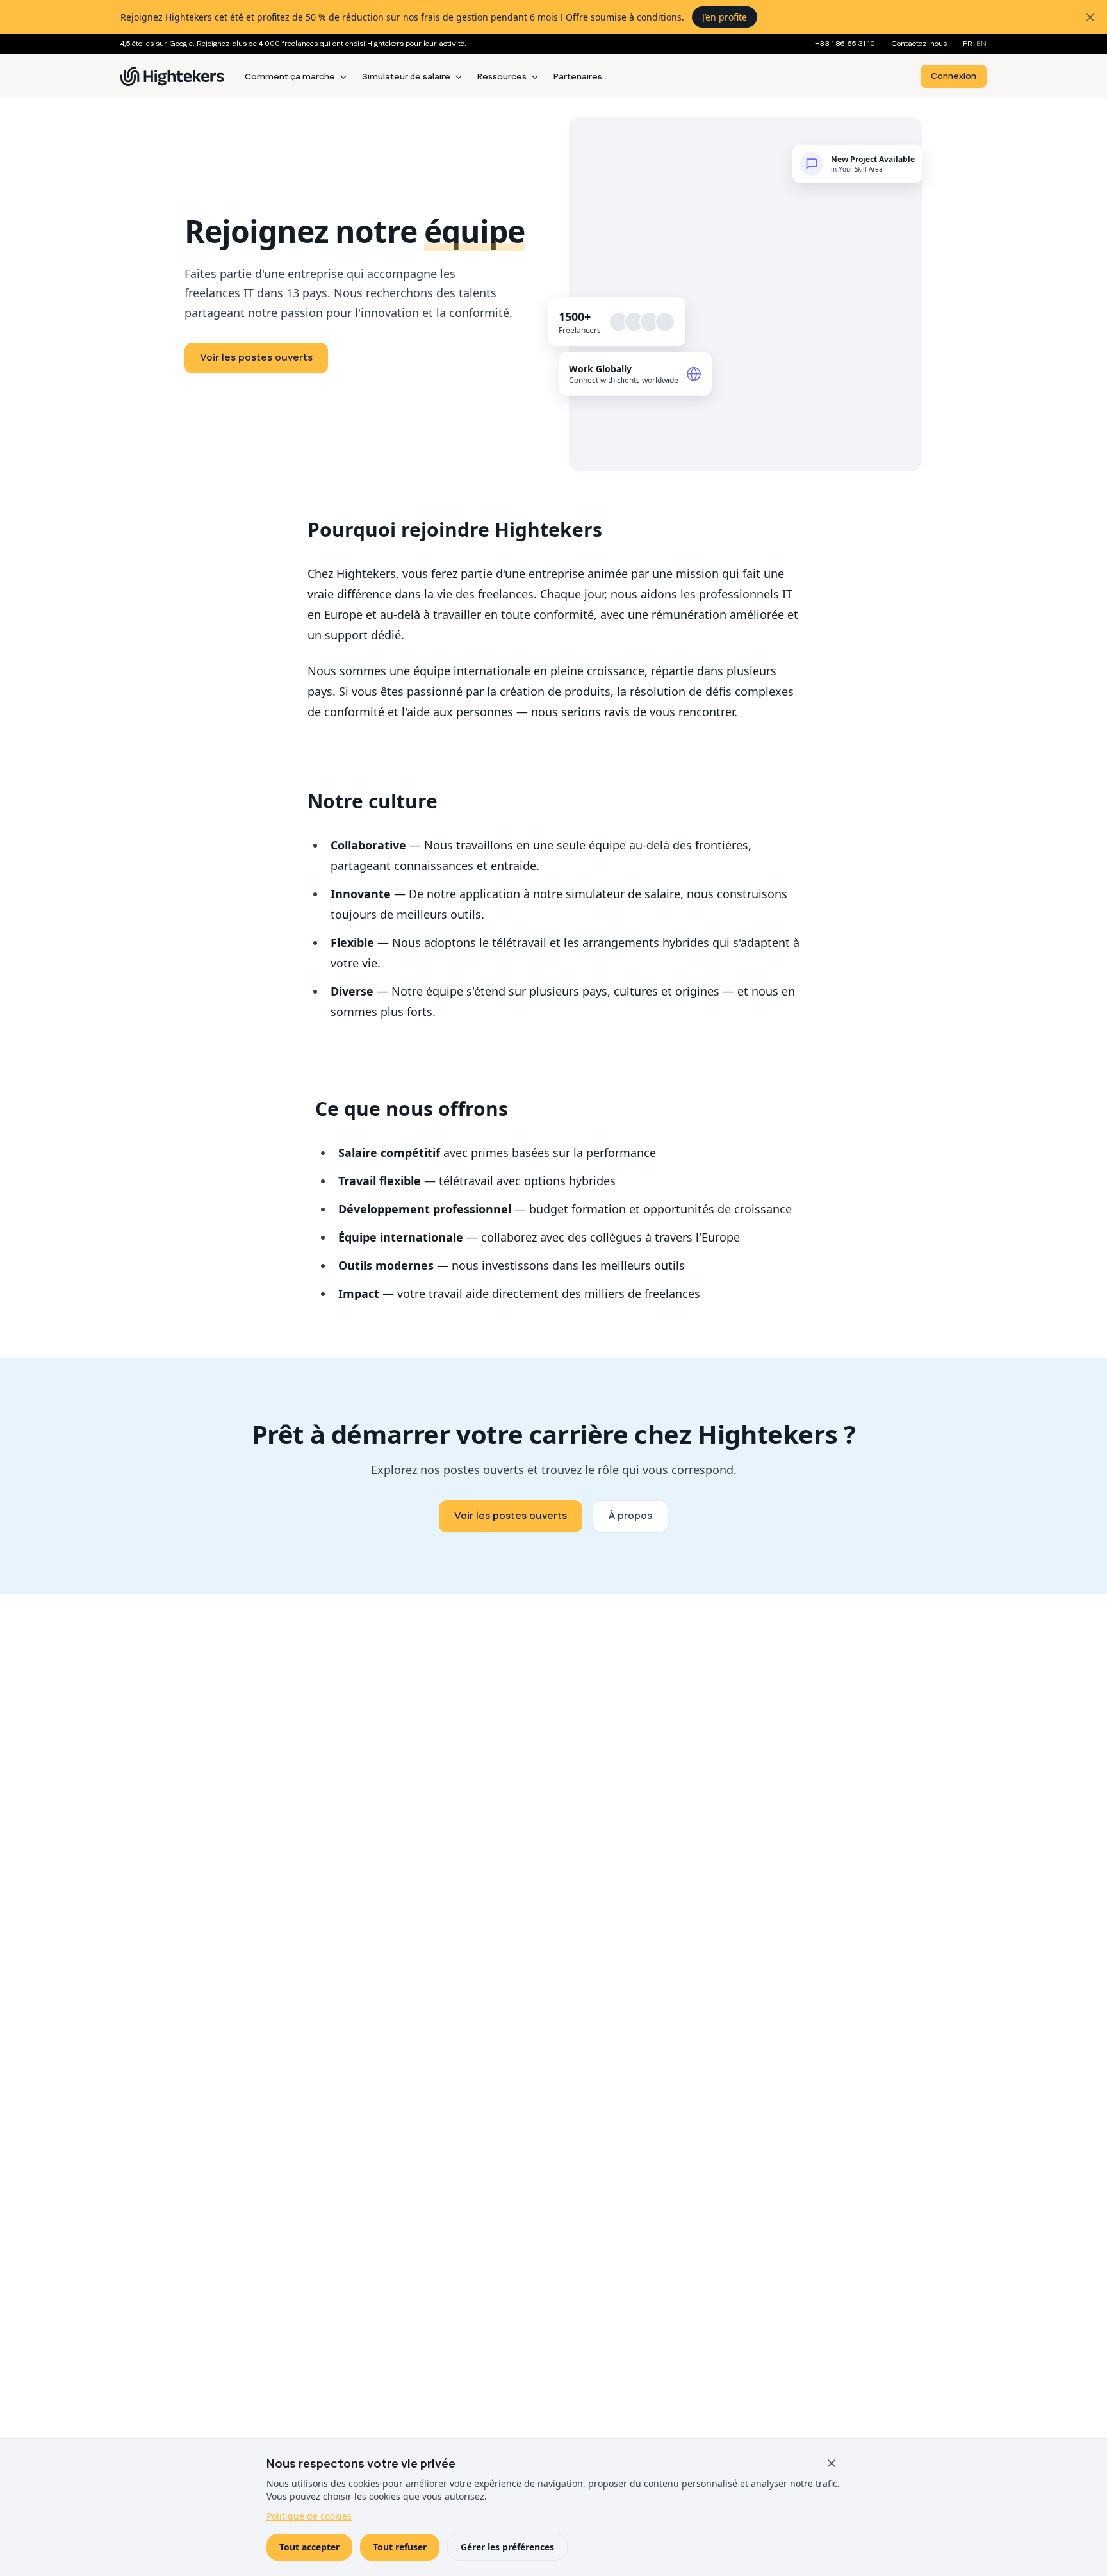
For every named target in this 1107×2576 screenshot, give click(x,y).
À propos (630, 1516)
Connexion (954, 76)
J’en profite (725, 17)
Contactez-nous (919, 44)
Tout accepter (309, 2547)
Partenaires (578, 77)
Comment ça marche (290, 77)
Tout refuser (400, 2547)
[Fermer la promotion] (1090, 17)
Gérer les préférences (507, 2547)
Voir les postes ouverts (256, 358)
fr (968, 44)
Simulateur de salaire (406, 77)
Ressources (502, 77)
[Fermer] (832, 2463)
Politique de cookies (309, 2516)
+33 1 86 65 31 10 (845, 44)
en (981, 44)
